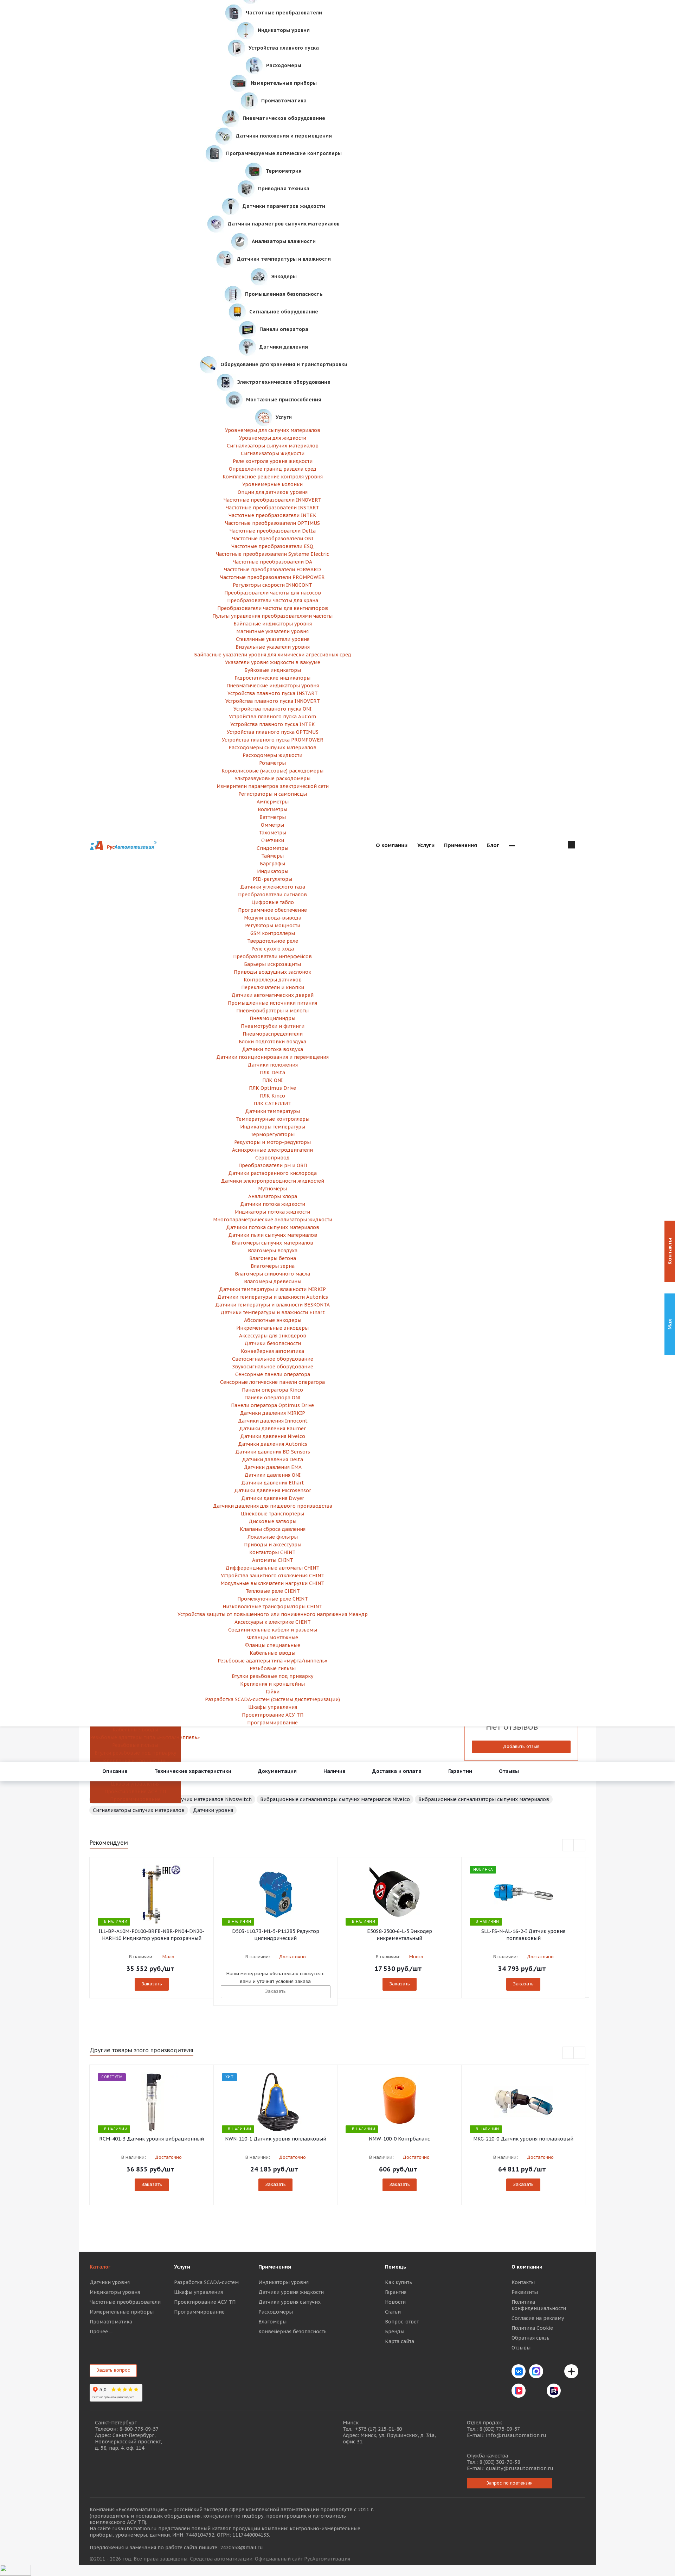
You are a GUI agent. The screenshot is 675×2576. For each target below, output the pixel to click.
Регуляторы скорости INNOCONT (272, 585)
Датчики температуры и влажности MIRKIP (272, 1289)
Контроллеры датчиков (273, 980)
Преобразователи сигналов (272, 895)
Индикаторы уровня (115, 2292)
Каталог (100, 2267)
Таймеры (272, 856)
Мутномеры (272, 1189)
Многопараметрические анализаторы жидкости (273, 1220)
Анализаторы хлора (273, 1196)
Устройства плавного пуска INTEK (273, 724)
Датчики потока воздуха (272, 1049)
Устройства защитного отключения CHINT (273, 1576)
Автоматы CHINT (273, 1560)
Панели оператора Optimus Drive (272, 1405)
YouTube (536, 2391)
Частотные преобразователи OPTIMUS (272, 523)
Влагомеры (272, 2322)
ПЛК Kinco (272, 1096)
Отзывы (521, 2348)
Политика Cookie (532, 2328)
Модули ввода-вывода (273, 918)
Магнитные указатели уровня (272, 631)
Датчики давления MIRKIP (272, 1413)
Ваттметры (273, 817)
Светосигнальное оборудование (273, 1359)
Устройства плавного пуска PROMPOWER (273, 740)
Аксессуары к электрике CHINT (273, 1622)
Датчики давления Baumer (272, 1429)
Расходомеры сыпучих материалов (272, 748)
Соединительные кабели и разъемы (273, 1630)
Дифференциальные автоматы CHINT (272, 1568)
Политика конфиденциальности (539, 2305)
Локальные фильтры (273, 1537)
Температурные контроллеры (273, 1119)
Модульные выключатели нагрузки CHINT (272, 1583)
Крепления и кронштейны (135, 1761)
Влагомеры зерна (273, 1266)
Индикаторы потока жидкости (272, 1212)
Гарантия (396, 2292)
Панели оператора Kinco (272, 1390)
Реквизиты (525, 2292)
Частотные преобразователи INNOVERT (272, 500)
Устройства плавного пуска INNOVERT (273, 701)
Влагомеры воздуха (273, 1251)
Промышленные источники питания (272, 1003)
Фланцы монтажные (273, 1637)
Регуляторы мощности (273, 926)
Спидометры (272, 848)
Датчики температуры (272, 1111)
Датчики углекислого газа (273, 887)
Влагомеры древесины (273, 1281)
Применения (275, 2267)
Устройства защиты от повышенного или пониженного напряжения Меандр (273, 1614)
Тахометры (272, 833)
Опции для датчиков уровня (273, 492)
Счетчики (273, 840)
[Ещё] (512, 846)
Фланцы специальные (272, 1645)
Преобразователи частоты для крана (273, 600)
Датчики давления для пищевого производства (272, 1506)
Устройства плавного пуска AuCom (272, 717)
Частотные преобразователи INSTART (272, 508)
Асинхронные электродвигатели (272, 1150)
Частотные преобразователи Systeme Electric (272, 554)
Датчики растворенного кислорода (272, 1173)
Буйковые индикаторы (273, 670)
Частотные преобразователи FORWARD (272, 570)
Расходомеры (276, 2312)
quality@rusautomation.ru (520, 2468)
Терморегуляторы (272, 1134)
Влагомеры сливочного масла (272, 1274)
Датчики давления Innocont (273, 1421)
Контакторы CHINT (272, 1552)
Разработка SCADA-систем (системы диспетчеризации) (272, 1699)
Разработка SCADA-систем (206, 2282)
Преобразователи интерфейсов (272, 956)
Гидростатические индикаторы (272, 678)
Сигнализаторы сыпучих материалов (273, 446)
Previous (568, 1846)
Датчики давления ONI (272, 1475)
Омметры (272, 825)
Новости (395, 2302)
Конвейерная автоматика (272, 1351)
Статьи (393, 2312)
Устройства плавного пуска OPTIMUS (273, 732)
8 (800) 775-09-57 (500, 2429)
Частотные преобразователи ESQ (272, 546)
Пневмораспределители (273, 1034)
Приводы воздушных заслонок (272, 972)
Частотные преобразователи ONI (273, 539)
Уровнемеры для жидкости (273, 438)
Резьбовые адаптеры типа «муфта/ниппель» (135, 1737)
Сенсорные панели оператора (273, 1374)
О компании (527, 2267)
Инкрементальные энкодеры (272, 1328)
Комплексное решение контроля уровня (273, 477)
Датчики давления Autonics (273, 1444)
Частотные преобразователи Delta (273, 531)
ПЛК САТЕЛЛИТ (272, 1103)
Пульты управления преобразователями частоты (272, 616)
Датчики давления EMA (273, 1467)
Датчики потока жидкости (273, 1204)
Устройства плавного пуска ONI (272, 709)
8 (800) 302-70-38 (500, 2462)
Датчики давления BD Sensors (273, 1452)
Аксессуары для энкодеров (273, 1336)
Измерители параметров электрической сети (273, 786)
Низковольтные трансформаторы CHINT (272, 1607)
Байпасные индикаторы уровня (273, 624)
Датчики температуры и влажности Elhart (273, 1312)
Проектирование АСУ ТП (135, 1792)
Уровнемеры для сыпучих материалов (273, 430)
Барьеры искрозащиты (272, 964)
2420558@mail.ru (242, 2548)
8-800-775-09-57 (139, 2429)
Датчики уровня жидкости (291, 2292)
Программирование (135, 1799)
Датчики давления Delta (272, 1459)
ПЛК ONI (272, 1080)
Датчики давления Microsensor (273, 1490)
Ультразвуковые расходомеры (272, 778)
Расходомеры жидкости (272, 755)
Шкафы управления (135, 1784)
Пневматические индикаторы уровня (273, 686)
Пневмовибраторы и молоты (272, 1011)
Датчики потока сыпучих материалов (273, 1227)
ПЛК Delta (272, 1073)
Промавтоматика (111, 2322)
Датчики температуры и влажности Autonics (273, 1297)
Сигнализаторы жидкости (273, 453)
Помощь (396, 2267)
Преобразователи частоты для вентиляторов (273, 608)
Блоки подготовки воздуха (272, 1042)
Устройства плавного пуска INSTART (273, 693)
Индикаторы (273, 871)
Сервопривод (272, 1158)
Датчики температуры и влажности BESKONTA (272, 1305)
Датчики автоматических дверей (272, 995)
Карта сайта (400, 2341)
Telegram (554, 2371)
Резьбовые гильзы (135, 1745)
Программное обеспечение (272, 910)
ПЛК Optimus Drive (272, 1088)
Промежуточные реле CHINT (273, 1599)
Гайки (273, 1692)
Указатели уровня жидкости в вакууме (273, 662)
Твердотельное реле (273, 941)
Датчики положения (273, 1065)
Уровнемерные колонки (272, 484)
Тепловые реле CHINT (273, 1591)
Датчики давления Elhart (273, 1483)
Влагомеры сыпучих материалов (272, 1243)
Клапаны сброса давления (273, 1529)
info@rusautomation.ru (516, 2435)
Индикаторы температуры (273, 1127)
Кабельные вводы (135, 1730)
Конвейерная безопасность (292, 2332)
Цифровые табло (273, 902)
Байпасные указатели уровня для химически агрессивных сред (273, 655)
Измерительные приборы (122, 2312)
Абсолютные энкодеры (273, 1320)
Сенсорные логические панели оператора (272, 1382)
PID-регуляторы (272, 879)
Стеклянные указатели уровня (273, 639)
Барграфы (272, 864)
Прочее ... (101, 2332)
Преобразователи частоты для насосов (273, 593)
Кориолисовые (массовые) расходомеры (272, 771)
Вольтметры (272, 809)
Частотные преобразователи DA (272, 562)
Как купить (398, 2282)
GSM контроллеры (273, 933)
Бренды (395, 2332)
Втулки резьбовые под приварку (135, 1753)
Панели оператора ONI (272, 1398)
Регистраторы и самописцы (273, 794)
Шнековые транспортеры (272, 1514)
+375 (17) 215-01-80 (378, 2429)
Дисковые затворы (272, 1521)
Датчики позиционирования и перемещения (272, 1057)
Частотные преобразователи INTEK (272, 515)
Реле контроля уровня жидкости (273, 461)
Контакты (523, 2282)
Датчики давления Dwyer (273, 1498)
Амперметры (273, 802)
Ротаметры (272, 763)
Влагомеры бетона (273, 1258)
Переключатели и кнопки (273, 987)
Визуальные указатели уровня (273, 647)
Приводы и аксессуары (273, 1545)
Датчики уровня (213, 1810)
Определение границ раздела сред (273, 469)
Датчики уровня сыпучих (290, 2302)
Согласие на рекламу (538, 2318)
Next (580, 1846)
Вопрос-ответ (402, 2322)
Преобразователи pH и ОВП (273, 1165)
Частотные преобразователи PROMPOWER (272, 577)
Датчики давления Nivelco (273, 1436)
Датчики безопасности (273, 1343)
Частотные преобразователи (125, 2302)
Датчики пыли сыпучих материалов (273, 1235)
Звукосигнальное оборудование (273, 1367)
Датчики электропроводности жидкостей (272, 1181)
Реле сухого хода (273, 949)
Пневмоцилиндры (272, 1018)
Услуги (182, 2267)
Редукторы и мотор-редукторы (272, 1142)
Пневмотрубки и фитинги (273, 1026)
